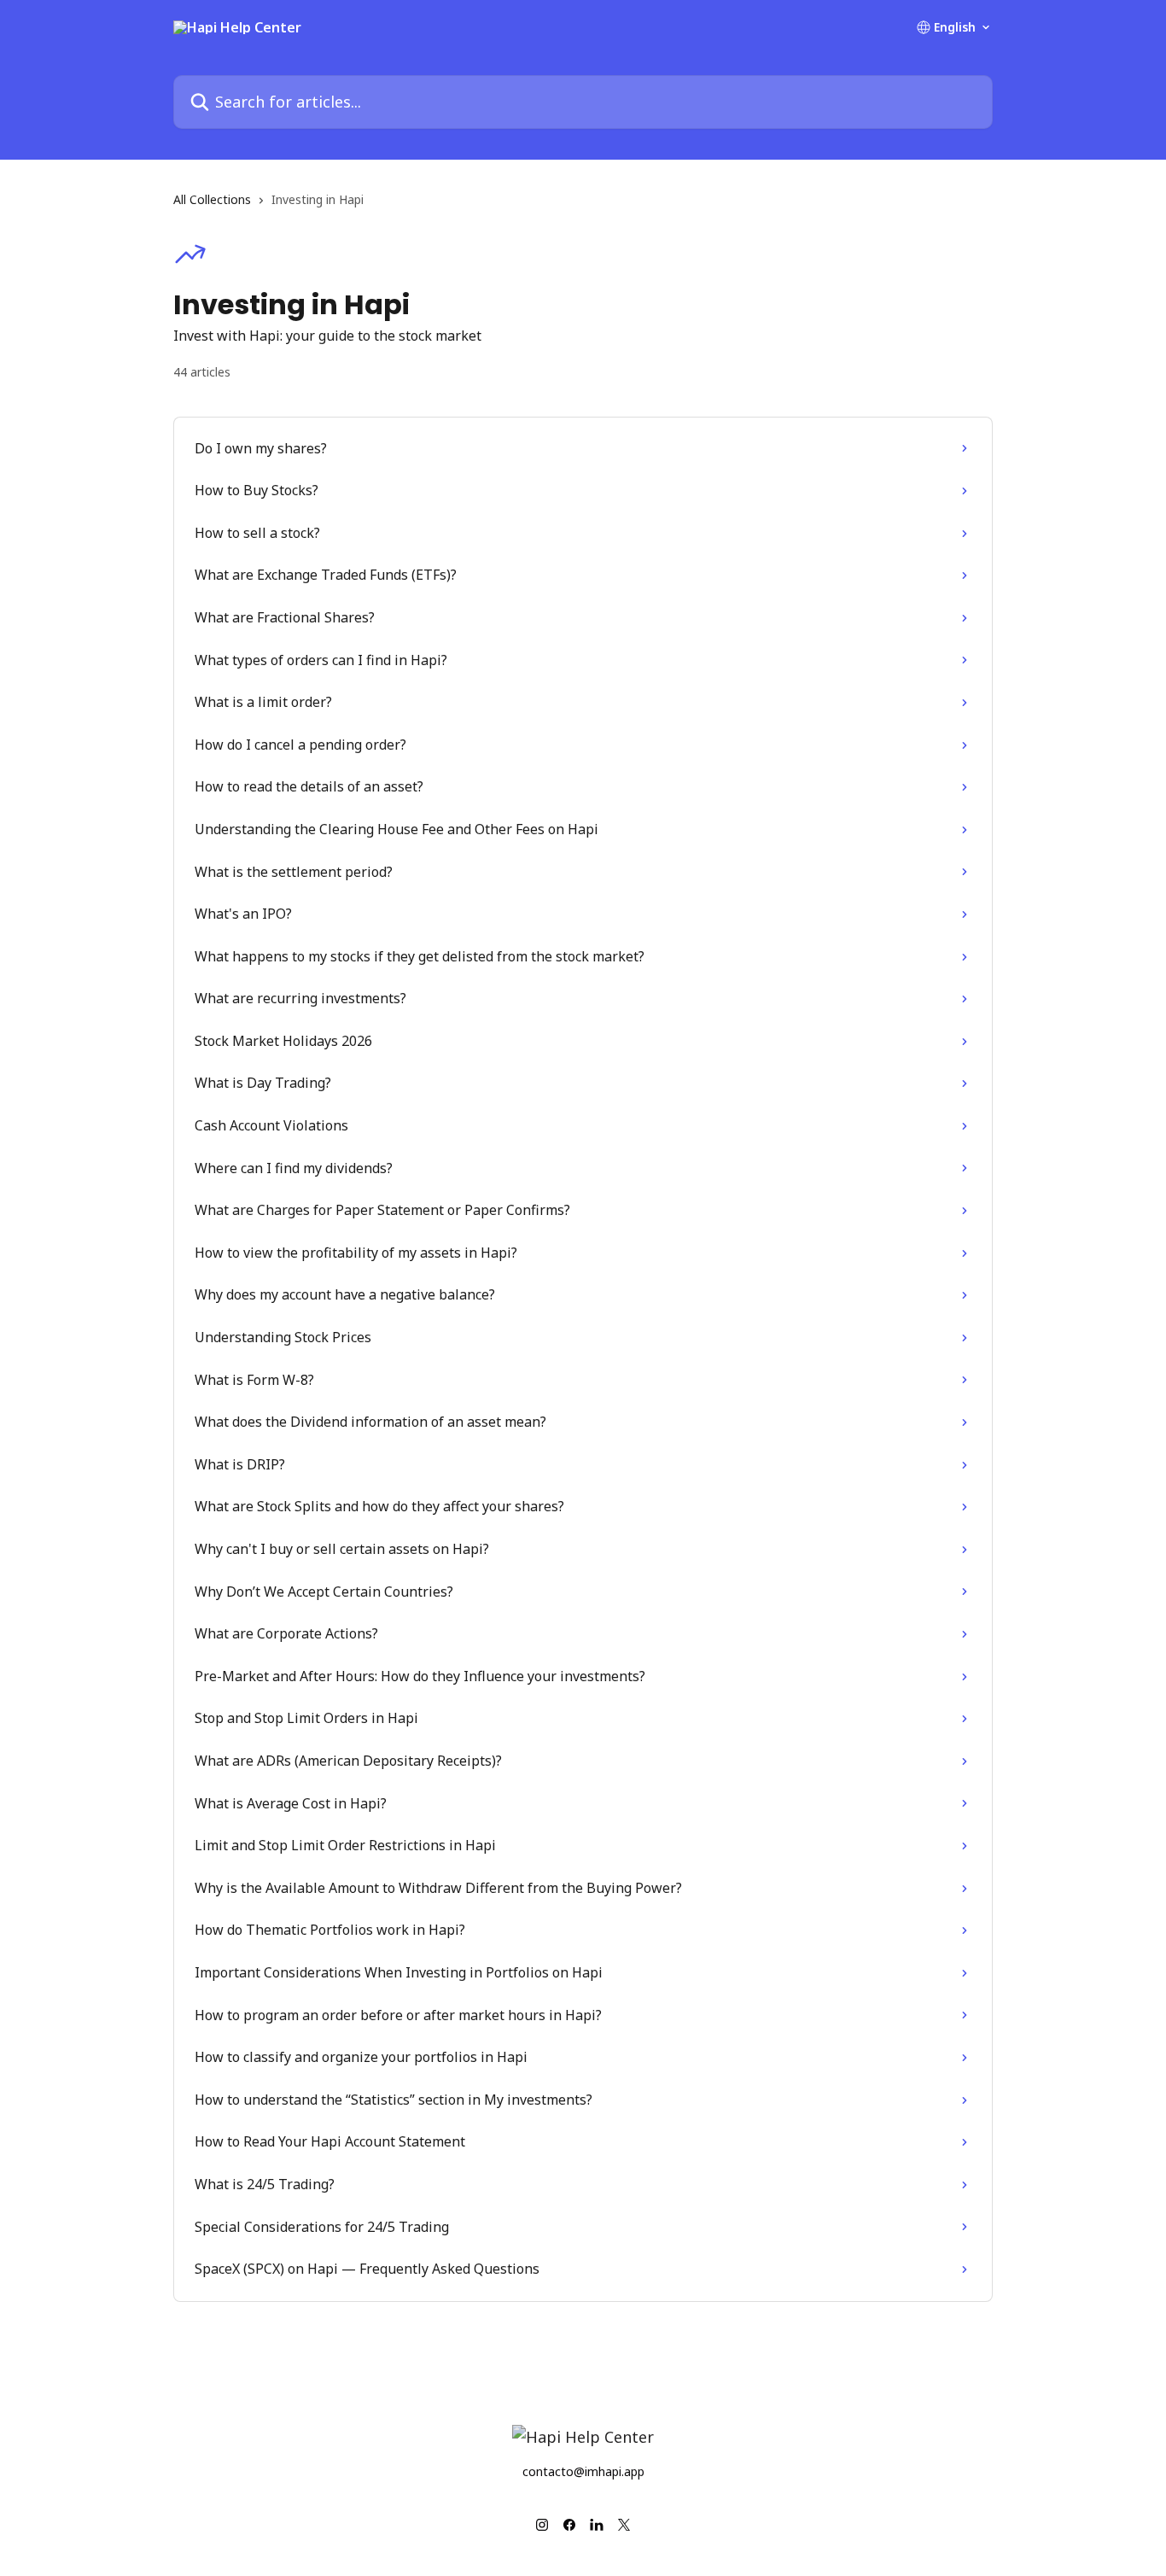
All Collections (212, 199)
